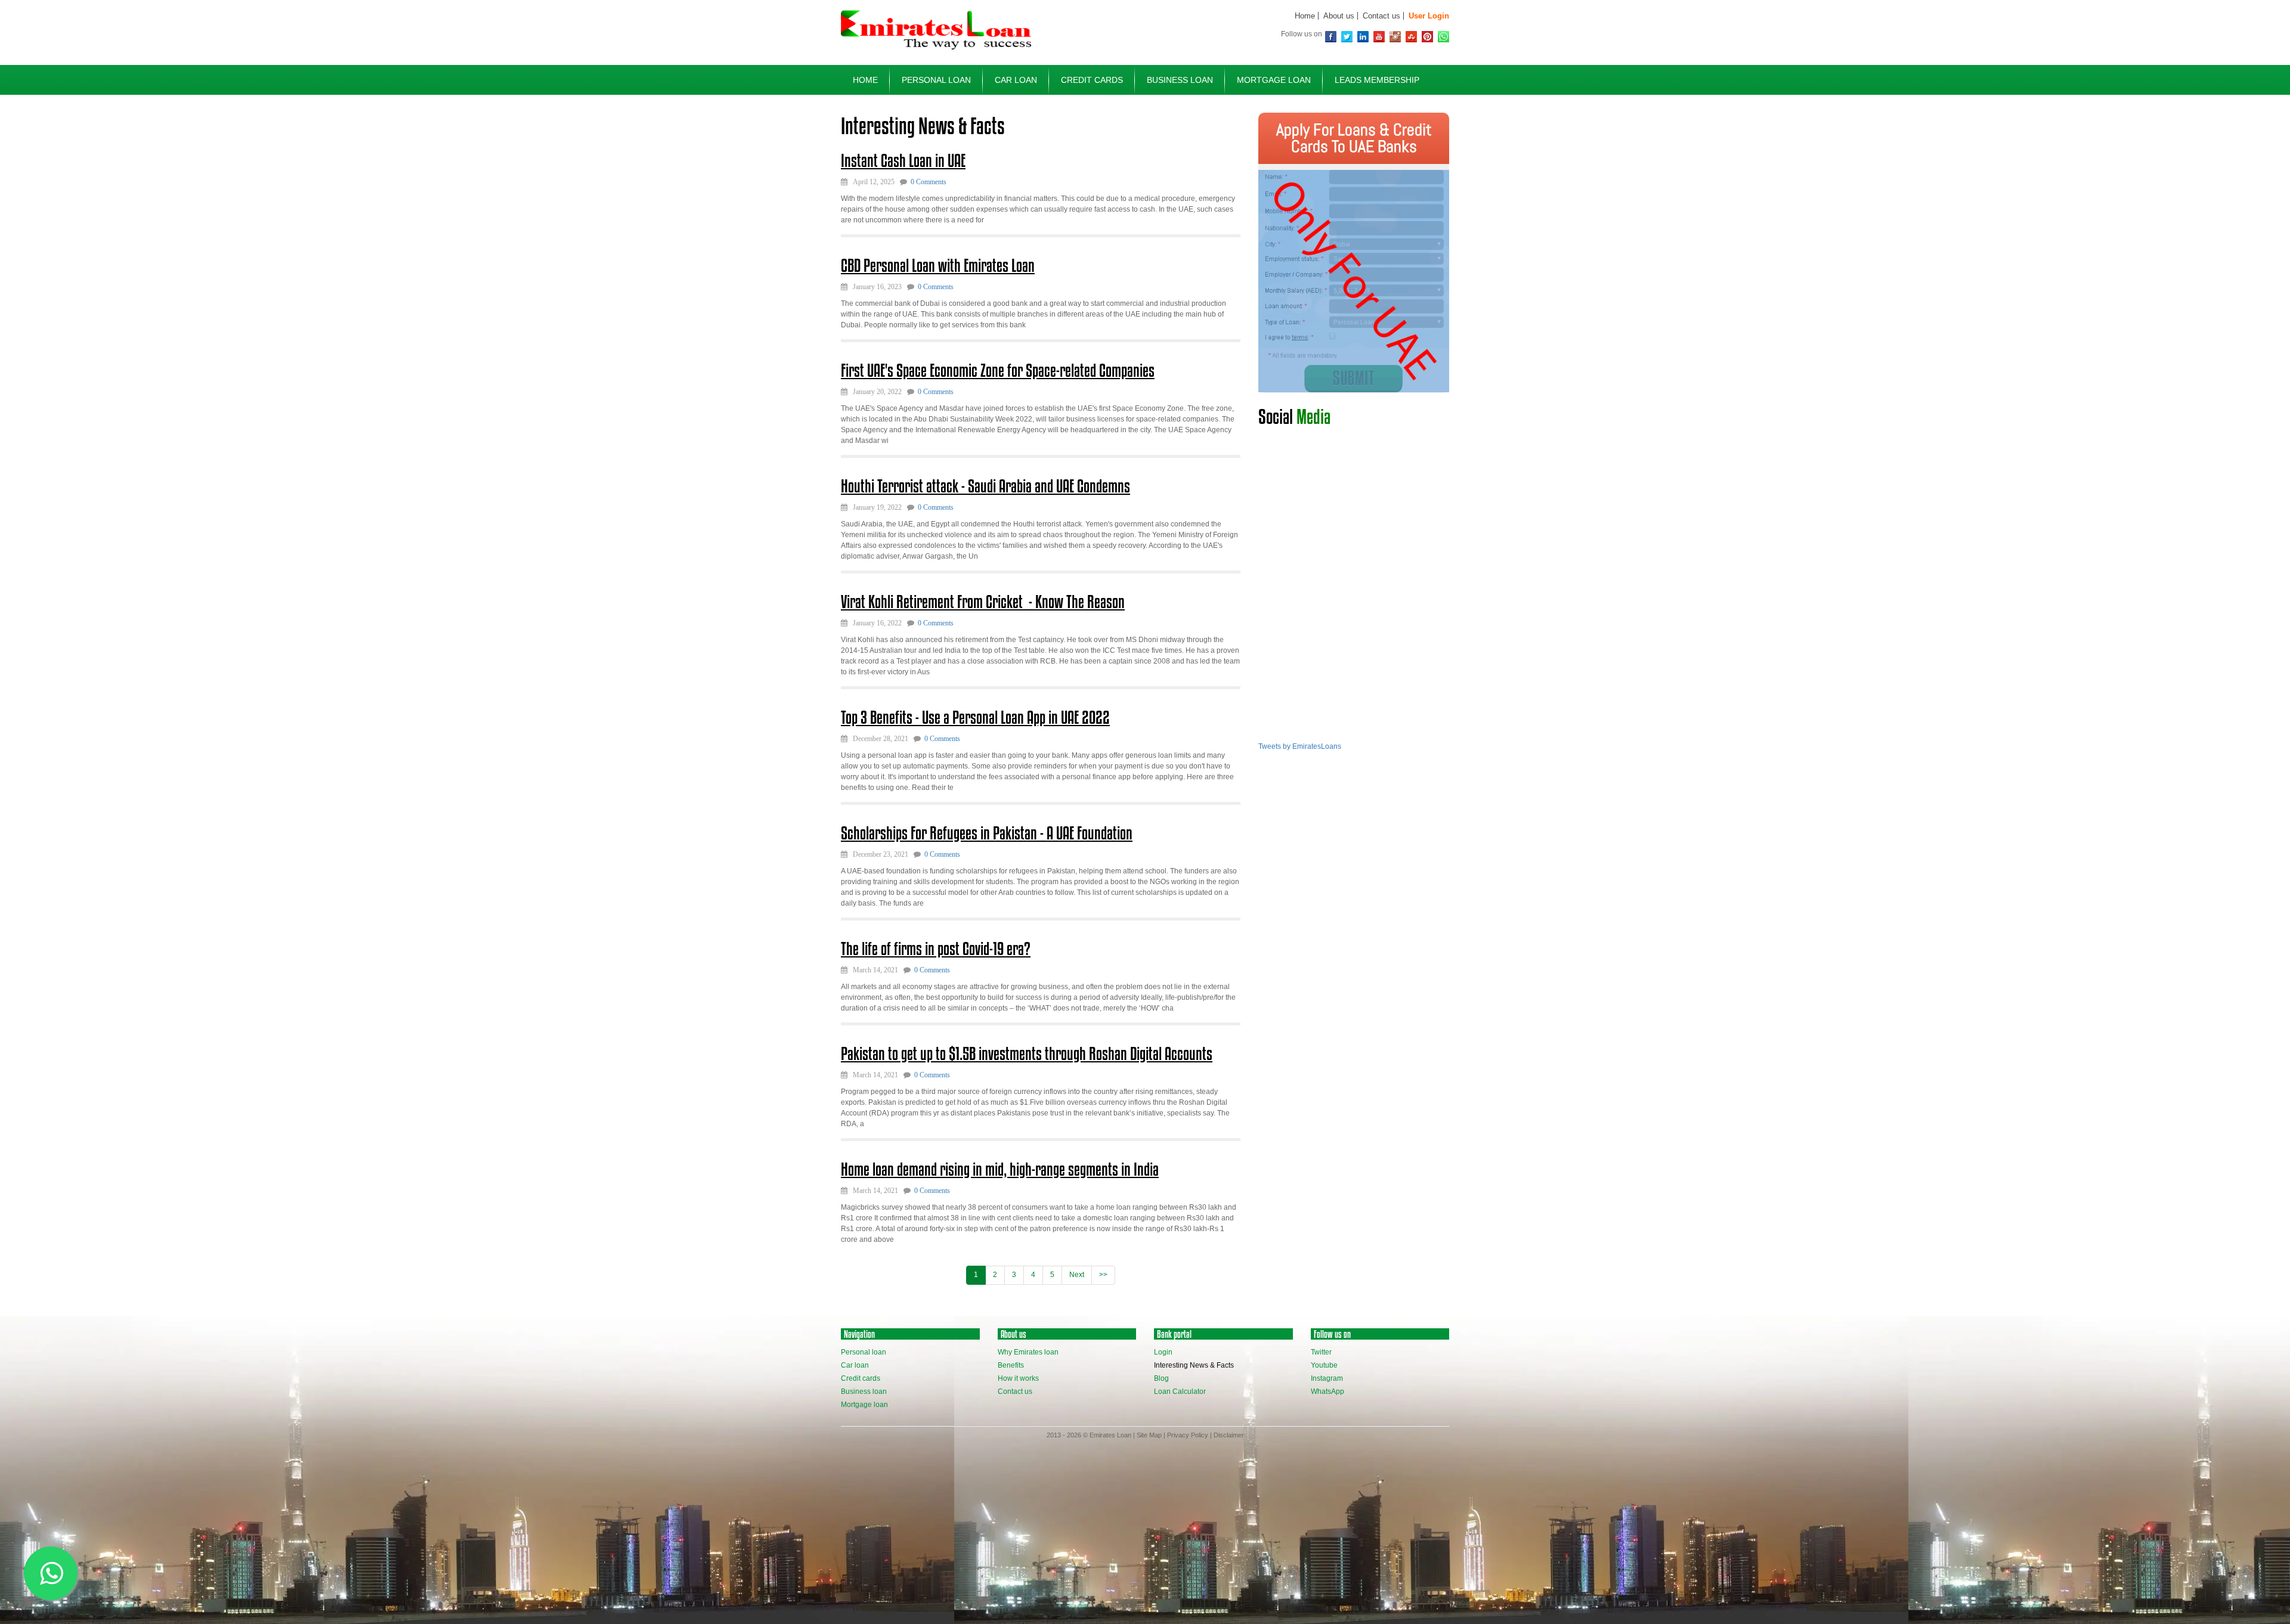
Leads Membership (1377, 80)
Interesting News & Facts (1194, 1365)
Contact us (1381, 16)
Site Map (1149, 1435)
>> (1103, 1275)
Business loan (864, 1391)
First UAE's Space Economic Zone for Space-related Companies (998, 370)
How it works (1018, 1378)
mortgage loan (1274, 80)
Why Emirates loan (1028, 1352)
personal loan (936, 80)
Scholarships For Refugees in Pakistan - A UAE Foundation (987, 833)
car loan (1016, 80)
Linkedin (1363, 37)
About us (1339, 16)
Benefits (1011, 1365)
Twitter (1347, 37)
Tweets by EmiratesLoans (1300, 746)
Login (1163, 1352)
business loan (1180, 80)
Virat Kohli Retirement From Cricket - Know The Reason (983, 602)
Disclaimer (1229, 1435)
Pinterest (1427, 37)
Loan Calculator (1180, 1391)
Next (1077, 1275)
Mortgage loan (864, 1405)
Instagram (1395, 37)
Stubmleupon (1411, 37)
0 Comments (929, 182)
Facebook (1331, 37)
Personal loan (864, 1352)
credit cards (1092, 80)
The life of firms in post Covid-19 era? (936, 949)
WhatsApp (1443, 37)
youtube (1379, 37)
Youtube (1324, 1365)
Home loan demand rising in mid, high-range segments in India (1000, 1169)
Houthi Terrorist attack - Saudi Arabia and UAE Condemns (985, 486)
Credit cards (861, 1378)
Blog (1161, 1378)
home (865, 80)
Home (1305, 16)
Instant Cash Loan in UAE (903, 160)
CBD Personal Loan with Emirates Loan (938, 265)
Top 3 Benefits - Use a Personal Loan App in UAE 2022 (975, 717)
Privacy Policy (1188, 1435)
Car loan (855, 1365)
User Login (1429, 16)
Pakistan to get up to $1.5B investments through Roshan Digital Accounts (1027, 1053)
